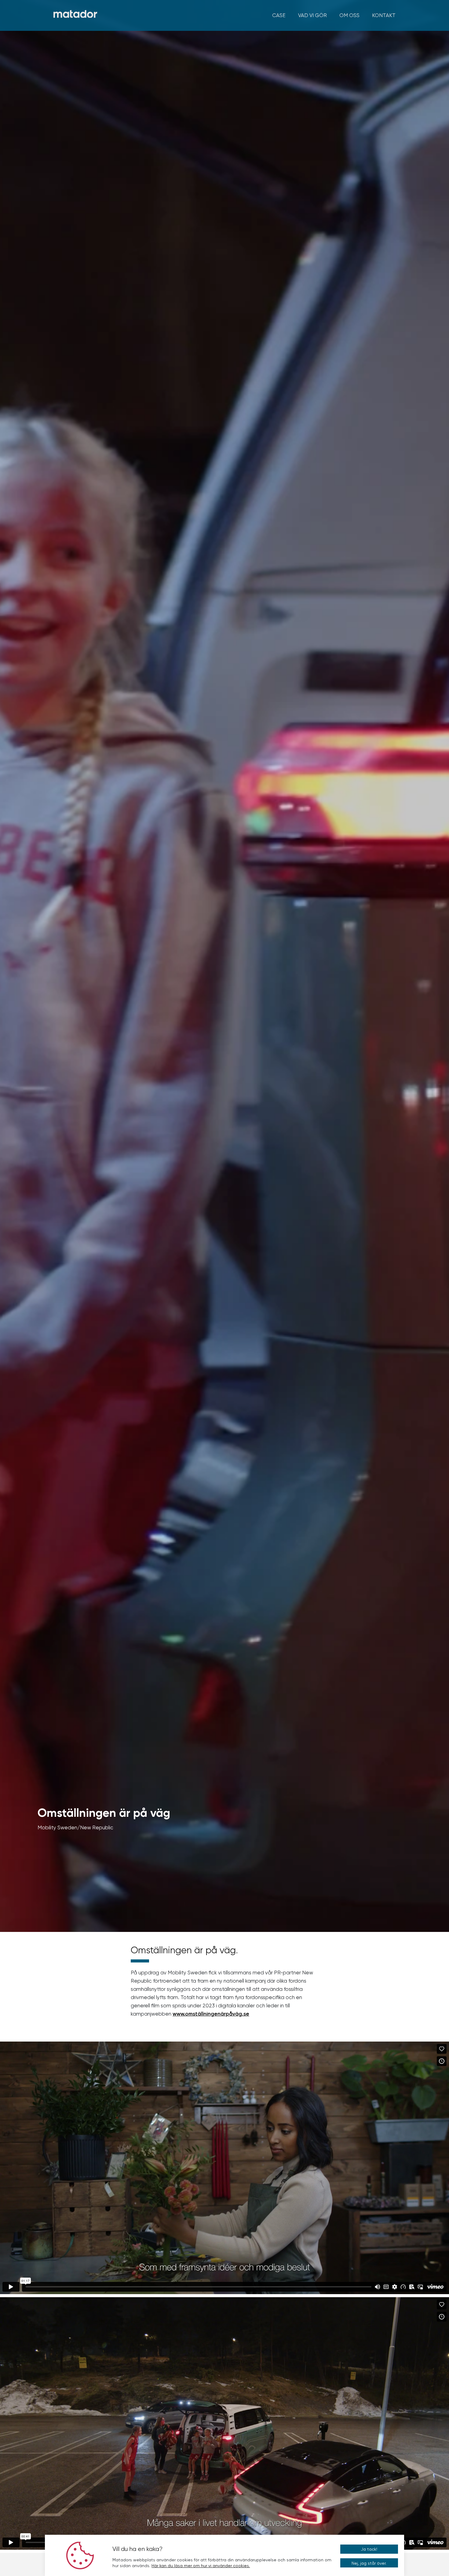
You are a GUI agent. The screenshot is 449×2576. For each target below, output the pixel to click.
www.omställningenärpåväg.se (211, 2014)
